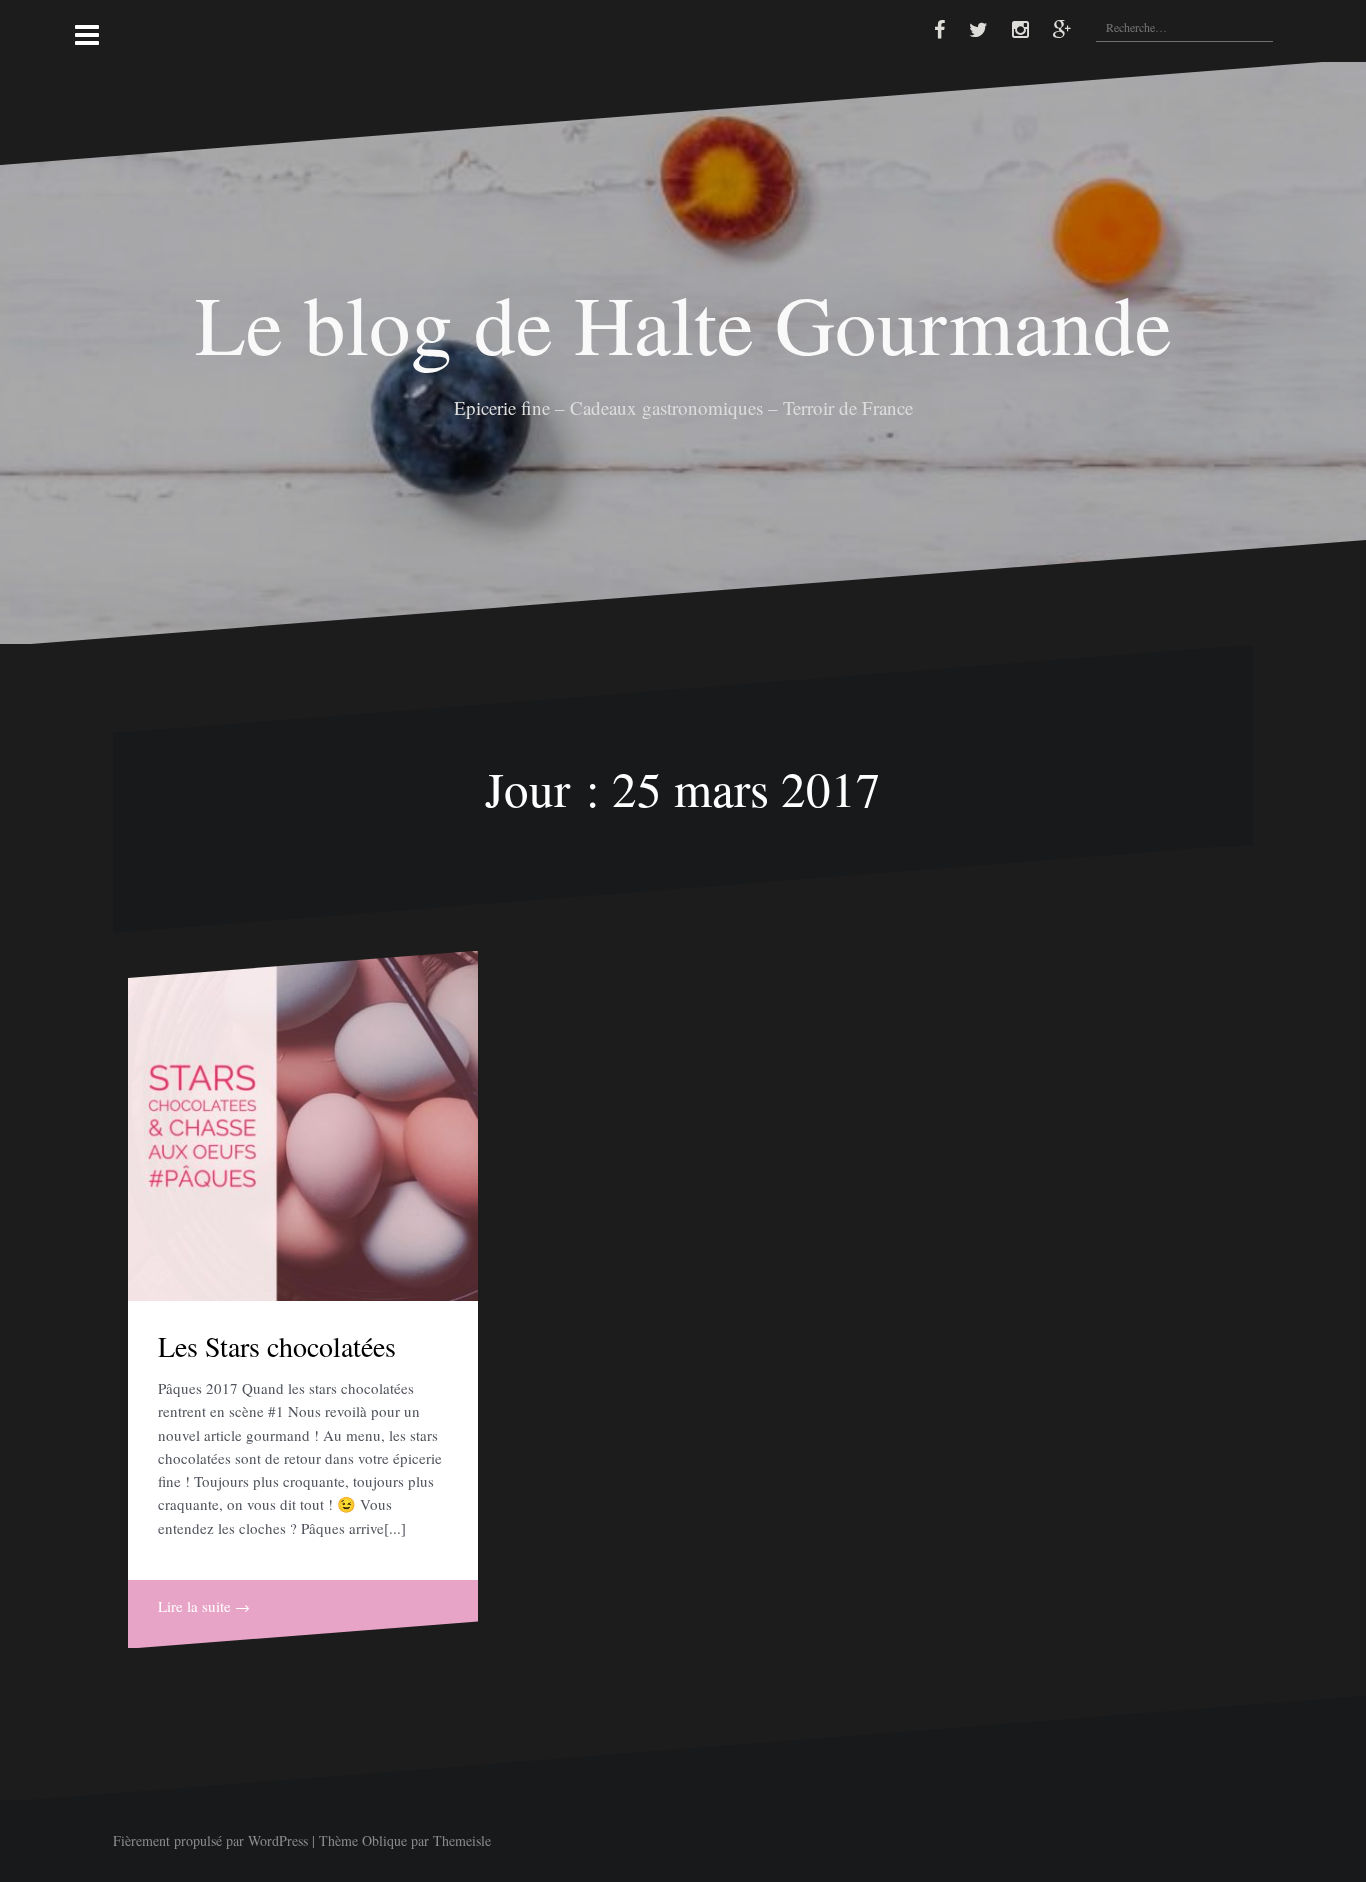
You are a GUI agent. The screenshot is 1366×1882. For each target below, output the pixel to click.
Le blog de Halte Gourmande (683, 322)
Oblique (384, 1840)
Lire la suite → (204, 1606)
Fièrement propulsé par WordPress (210, 1840)
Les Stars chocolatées (277, 1346)
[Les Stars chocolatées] (303, 1126)
